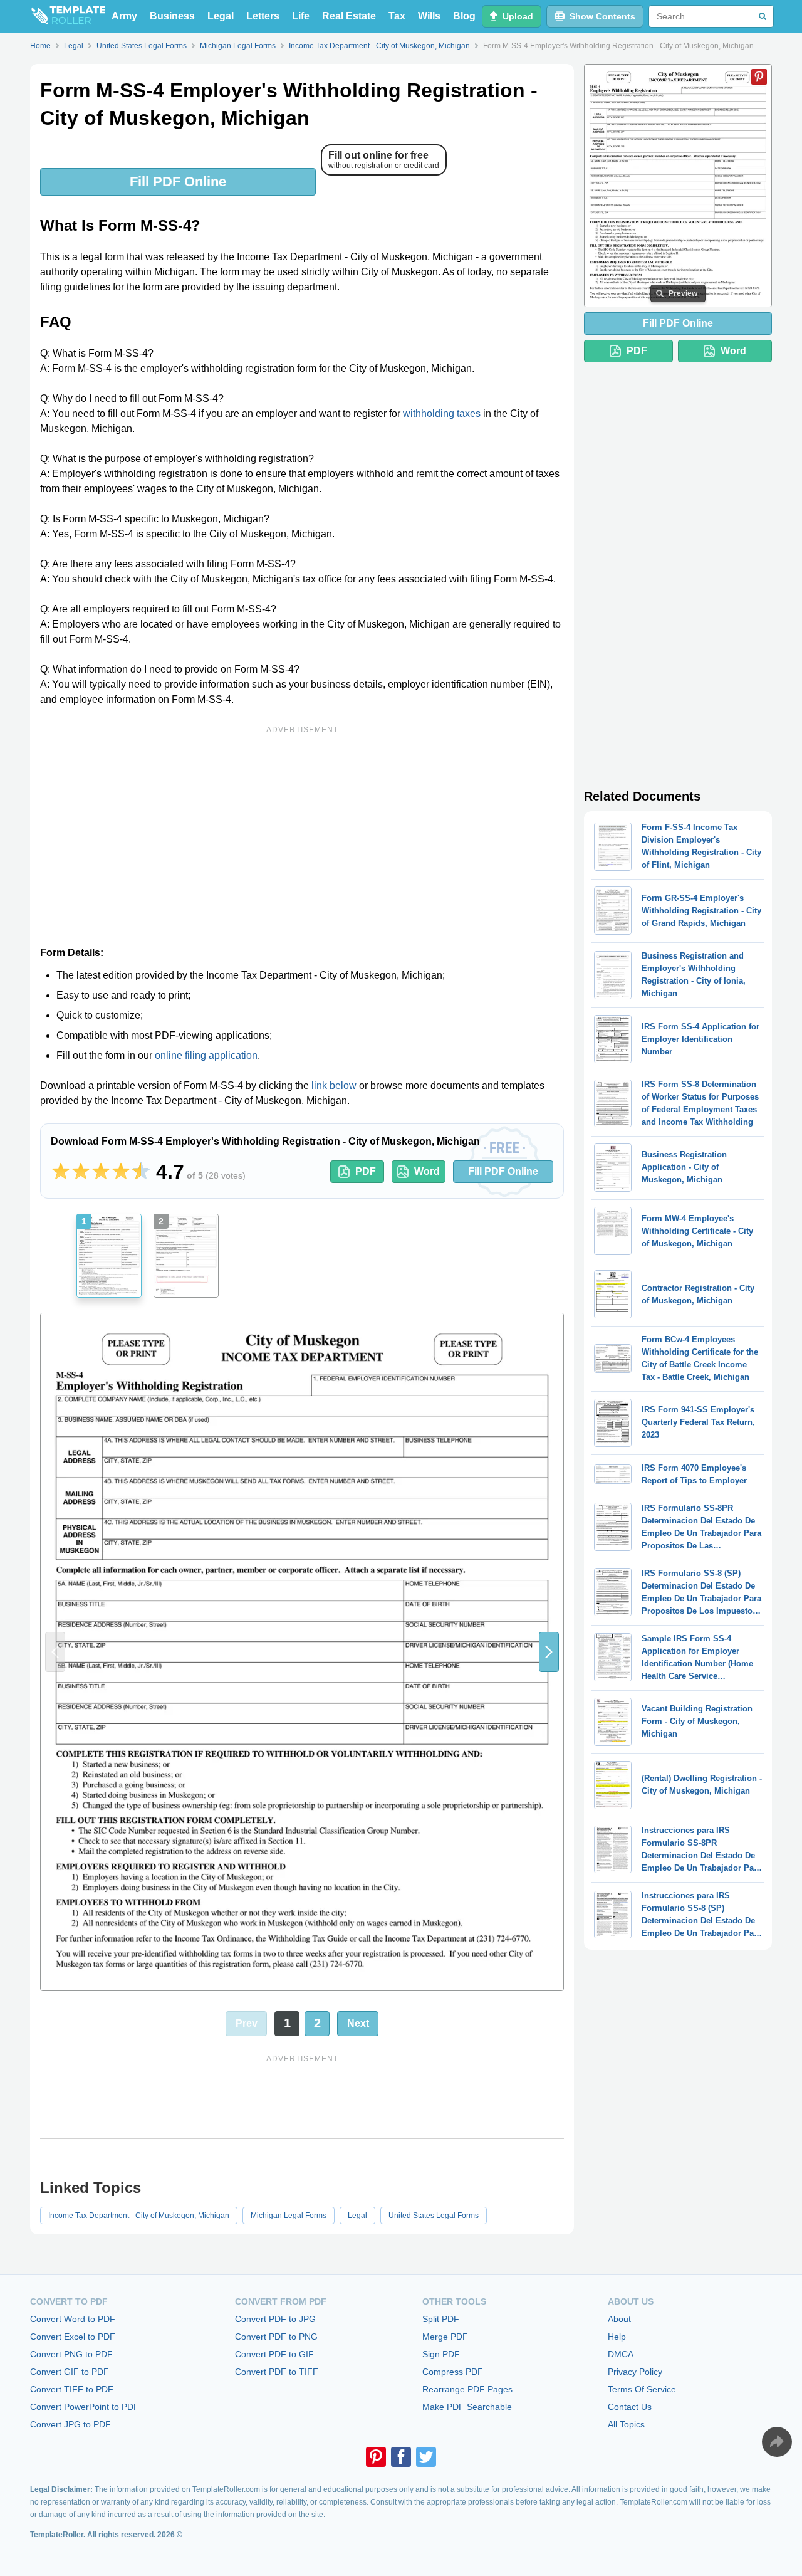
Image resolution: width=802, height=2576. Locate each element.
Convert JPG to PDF (70, 2424)
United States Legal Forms (434, 2216)
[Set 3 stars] (101, 1172)
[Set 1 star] (61, 1172)
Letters (263, 16)
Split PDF (441, 2319)
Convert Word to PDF (73, 2319)
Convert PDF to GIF (274, 2354)
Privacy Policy (635, 2372)
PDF (366, 1171)
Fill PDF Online (178, 181)
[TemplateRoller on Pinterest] (376, 2457)
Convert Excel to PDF (73, 2337)
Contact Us (630, 2407)
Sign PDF (441, 2354)
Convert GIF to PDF (70, 2372)
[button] (549, 1652)
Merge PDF (445, 2337)
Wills (429, 16)
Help (617, 2337)
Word (427, 1171)
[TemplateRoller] (68, 16)
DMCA (621, 2354)
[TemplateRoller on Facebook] (401, 2457)
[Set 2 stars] (81, 1172)
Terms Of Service (642, 2389)
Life (301, 16)
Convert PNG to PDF (71, 2354)
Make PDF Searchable (467, 2407)
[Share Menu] (777, 2442)
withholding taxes (442, 413)
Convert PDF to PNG (276, 2337)
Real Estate (349, 16)
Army (124, 16)
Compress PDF (453, 2372)
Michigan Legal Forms (289, 2216)
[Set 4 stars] (121, 1172)
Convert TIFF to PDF (72, 2389)
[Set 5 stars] (141, 1172)
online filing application (206, 1055)
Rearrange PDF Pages (467, 2389)
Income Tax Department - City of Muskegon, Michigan (139, 2216)
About (619, 2319)
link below (334, 1086)
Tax (397, 16)
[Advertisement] (302, 825)
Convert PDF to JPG (275, 2319)
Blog (464, 16)
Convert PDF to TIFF (277, 2372)
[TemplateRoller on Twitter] (426, 2457)
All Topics (626, 2424)
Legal (221, 16)
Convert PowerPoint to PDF (85, 2407)
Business (172, 16)
